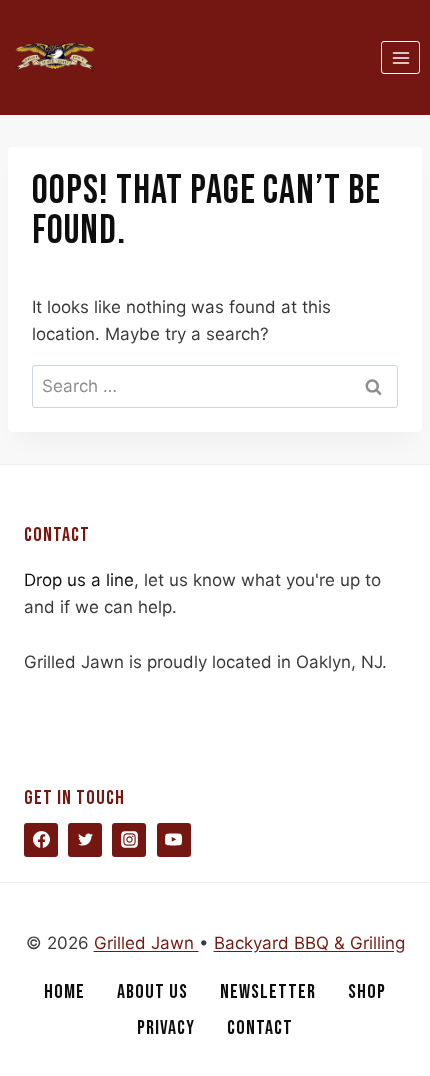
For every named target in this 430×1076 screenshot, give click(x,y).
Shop (367, 992)
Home (64, 992)
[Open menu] (400, 57)
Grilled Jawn (146, 943)
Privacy (166, 1028)
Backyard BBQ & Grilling (309, 943)
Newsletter (268, 992)
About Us (152, 992)
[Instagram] (129, 840)
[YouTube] (174, 840)
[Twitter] (85, 840)
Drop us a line (79, 580)
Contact (260, 1028)
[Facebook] (41, 840)
